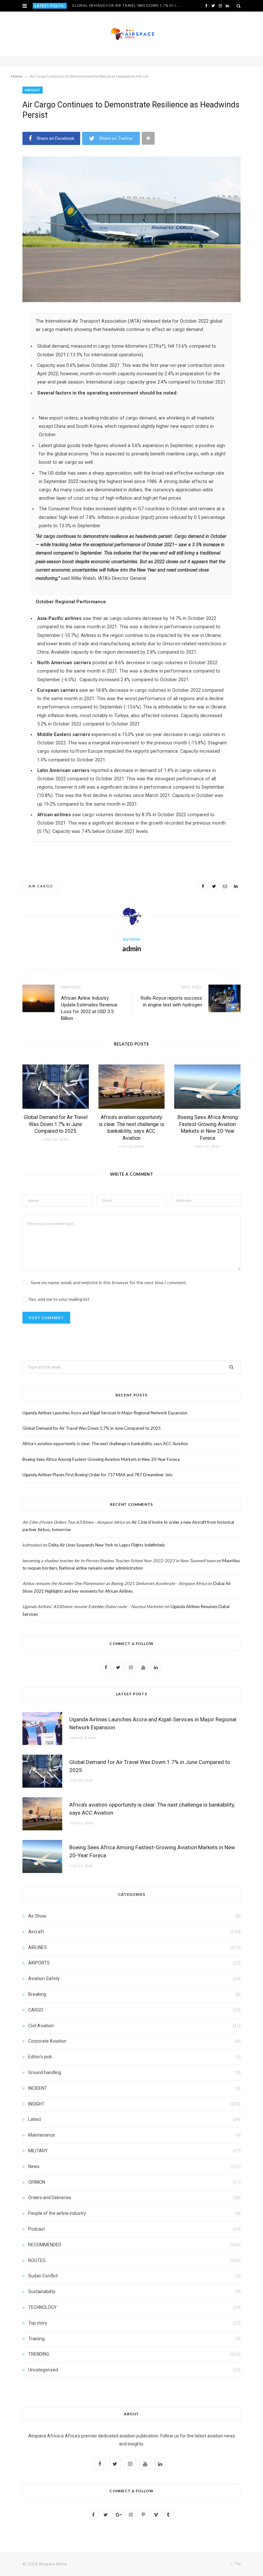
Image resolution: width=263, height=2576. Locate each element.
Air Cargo (41, 886)
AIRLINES (38, 1947)
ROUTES (37, 2260)
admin (132, 949)
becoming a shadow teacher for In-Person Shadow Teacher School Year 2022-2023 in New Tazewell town (119, 1561)
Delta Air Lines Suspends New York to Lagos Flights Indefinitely (107, 1545)
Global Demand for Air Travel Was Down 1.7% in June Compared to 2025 (127, 5)
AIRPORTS (39, 1963)
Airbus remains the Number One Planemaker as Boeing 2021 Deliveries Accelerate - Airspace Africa (115, 1583)
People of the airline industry (57, 2213)
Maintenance (42, 2135)
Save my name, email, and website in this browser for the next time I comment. (109, 1282)
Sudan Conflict (43, 2276)
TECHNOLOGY (42, 2307)
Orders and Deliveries (50, 2198)
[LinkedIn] (236, 886)
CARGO (36, 2010)
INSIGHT (33, 90)
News (34, 2166)
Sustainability (42, 2292)
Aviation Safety (44, 1979)
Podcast (37, 2229)
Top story (38, 2323)
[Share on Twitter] (214, 886)
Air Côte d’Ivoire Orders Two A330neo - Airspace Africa (74, 1522)
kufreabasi (32, 1545)
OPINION (37, 2182)
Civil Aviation (41, 2026)
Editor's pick (40, 2057)
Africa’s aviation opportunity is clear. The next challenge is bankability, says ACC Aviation (105, 1444)
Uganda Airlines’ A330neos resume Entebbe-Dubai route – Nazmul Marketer (93, 1606)
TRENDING (39, 2354)
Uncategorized (43, 2370)
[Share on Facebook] (203, 886)
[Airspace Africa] (131, 34)
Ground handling (45, 2072)
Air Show (37, 1916)
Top (237, 2563)
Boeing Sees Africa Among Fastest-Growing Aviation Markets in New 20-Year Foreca (101, 1459)
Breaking (37, 1994)
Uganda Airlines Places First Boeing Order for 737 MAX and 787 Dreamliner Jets (98, 1475)
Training (36, 2339)
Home (17, 76)
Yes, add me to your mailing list (59, 1299)
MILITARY (38, 2151)
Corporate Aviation (47, 2041)
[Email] (225, 886)
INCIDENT (38, 2088)
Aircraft (36, 1932)
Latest (35, 2119)
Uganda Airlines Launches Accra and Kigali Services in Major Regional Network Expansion (105, 1413)
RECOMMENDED (45, 2245)
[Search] (239, 6)
